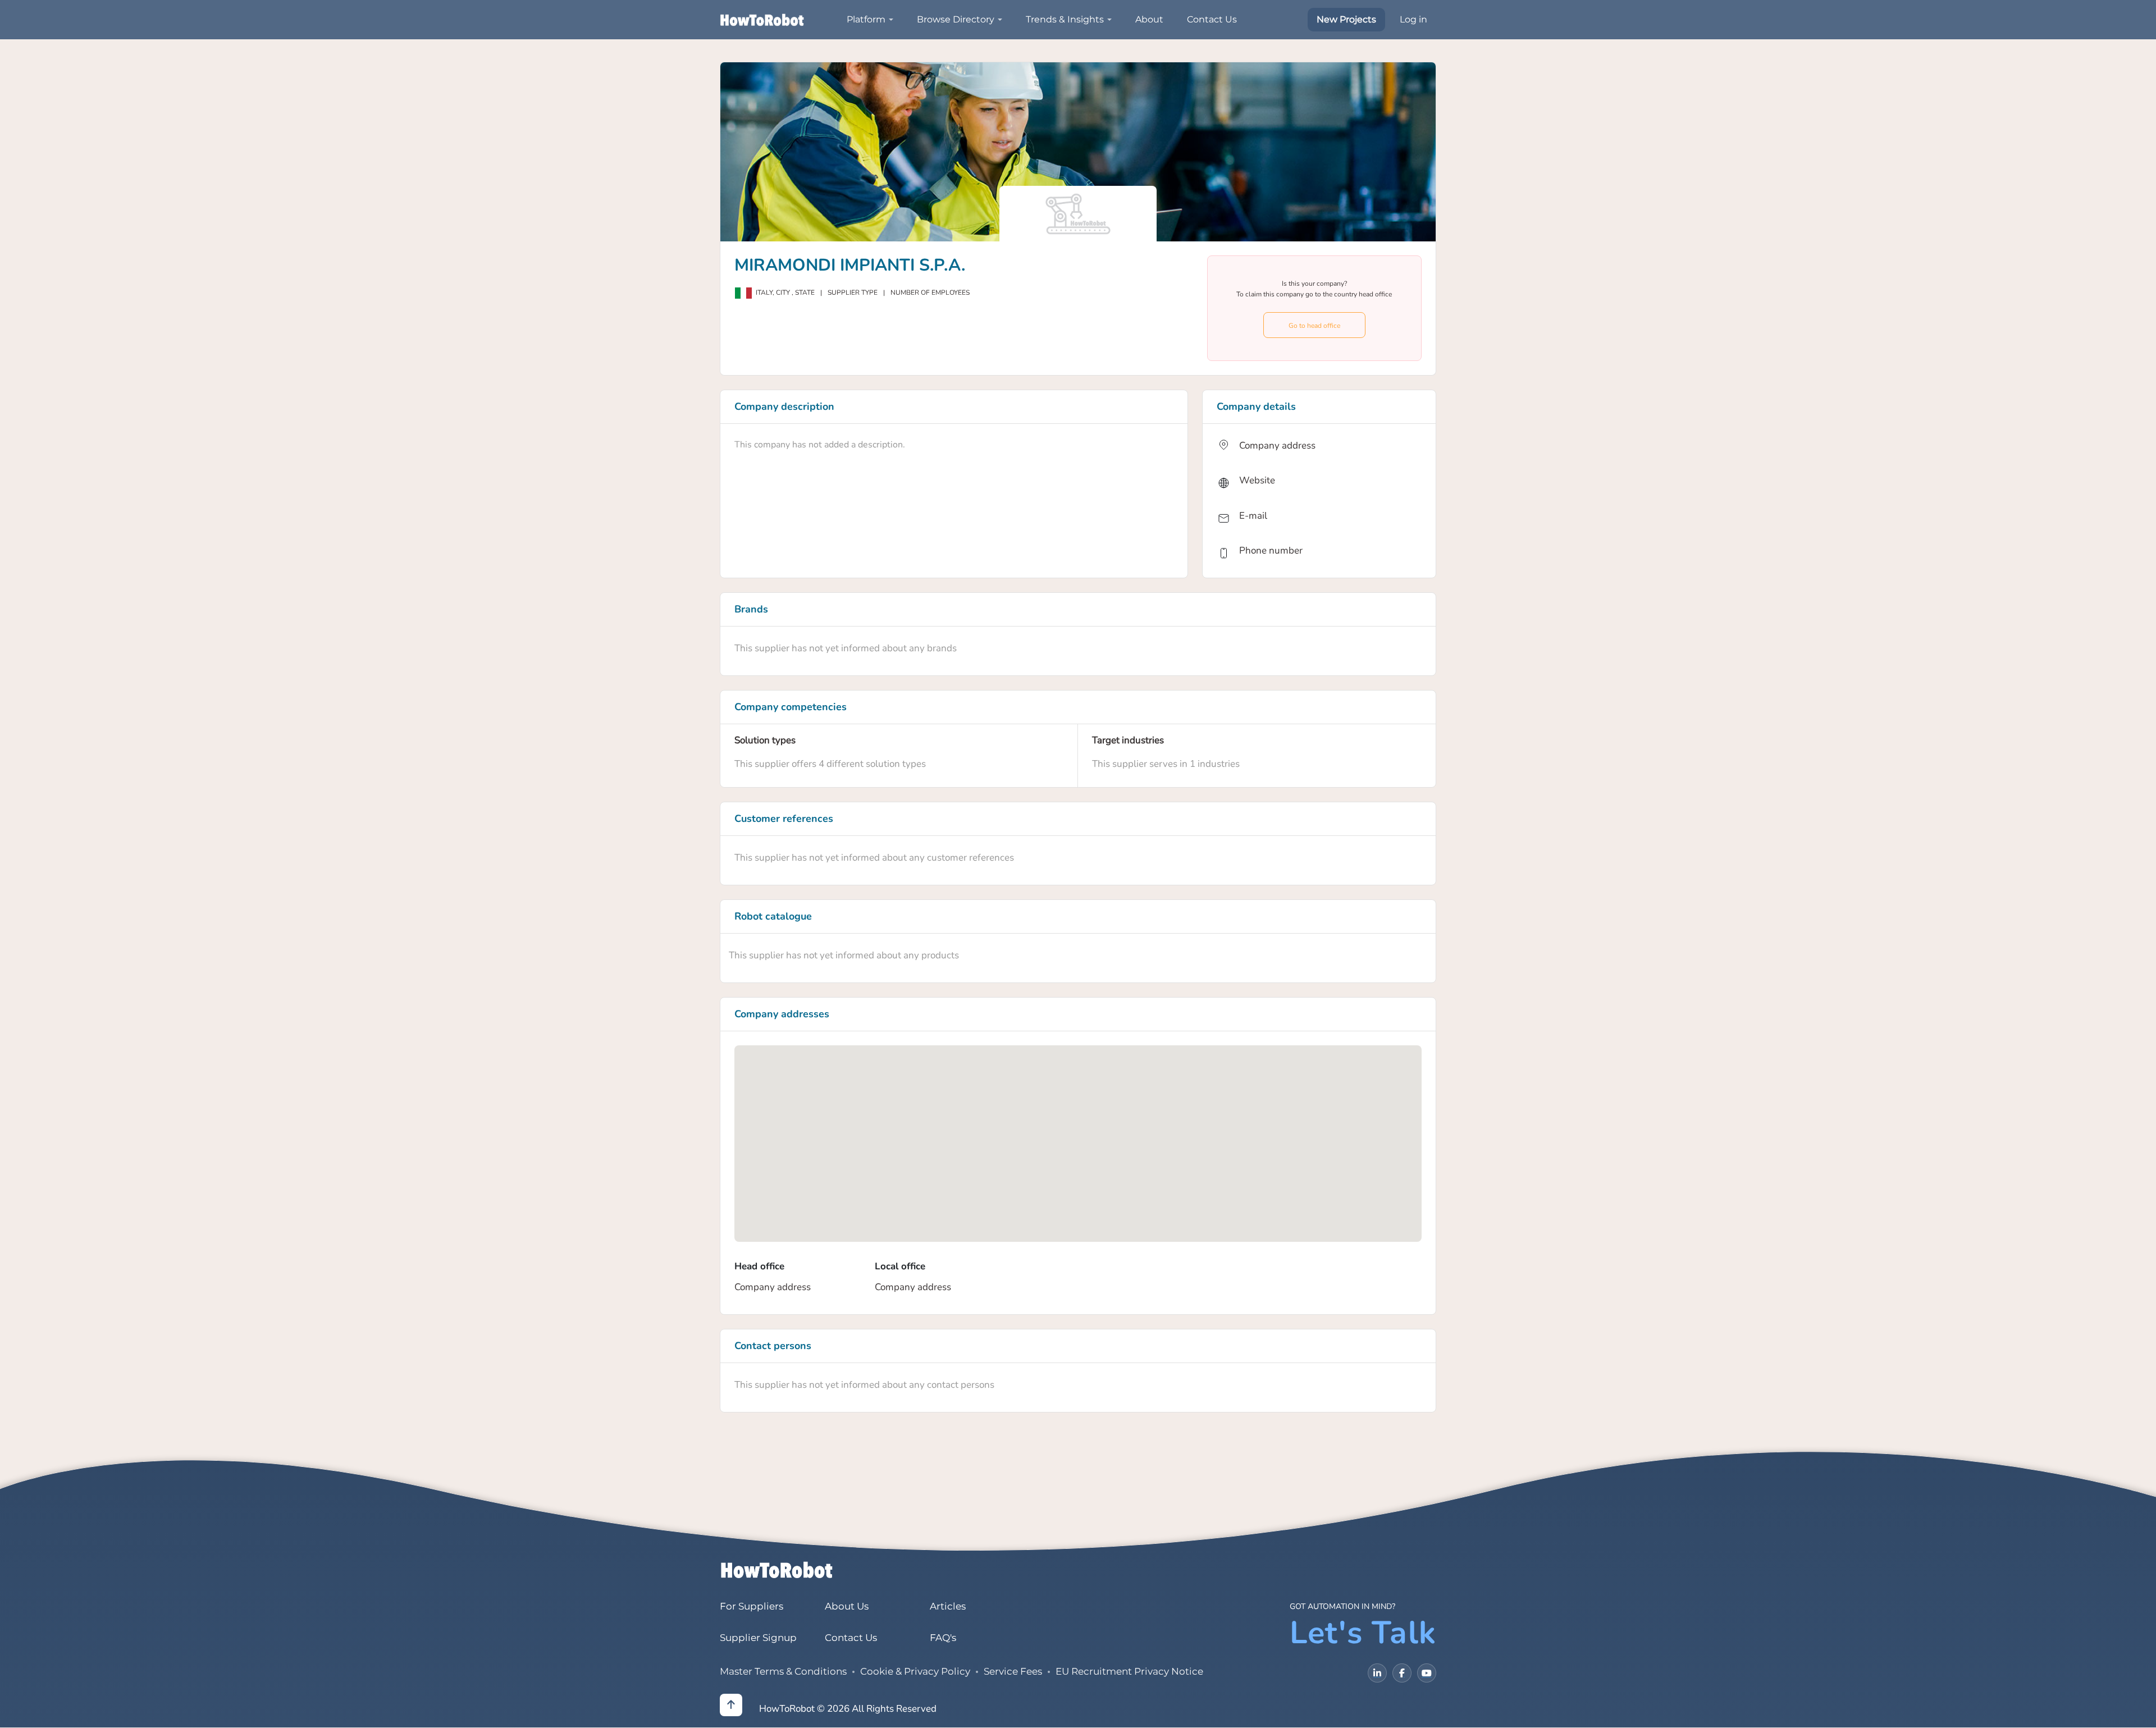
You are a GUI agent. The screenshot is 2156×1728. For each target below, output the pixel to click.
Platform (866, 19)
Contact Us (1212, 19)
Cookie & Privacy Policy (915, 1671)
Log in (1413, 19)
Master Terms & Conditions (783, 1671)
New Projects (1346, 19)
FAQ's (943, 1638)
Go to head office (1314, 326)
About (1149, 19)
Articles (948, 1606)
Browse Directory (956, 19)
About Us (847, 1606)
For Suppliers (752, 1606)
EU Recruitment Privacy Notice (1129, 1671)
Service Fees (1013, 1671)
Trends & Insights (1065, 19)
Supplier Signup (758, 1638)
